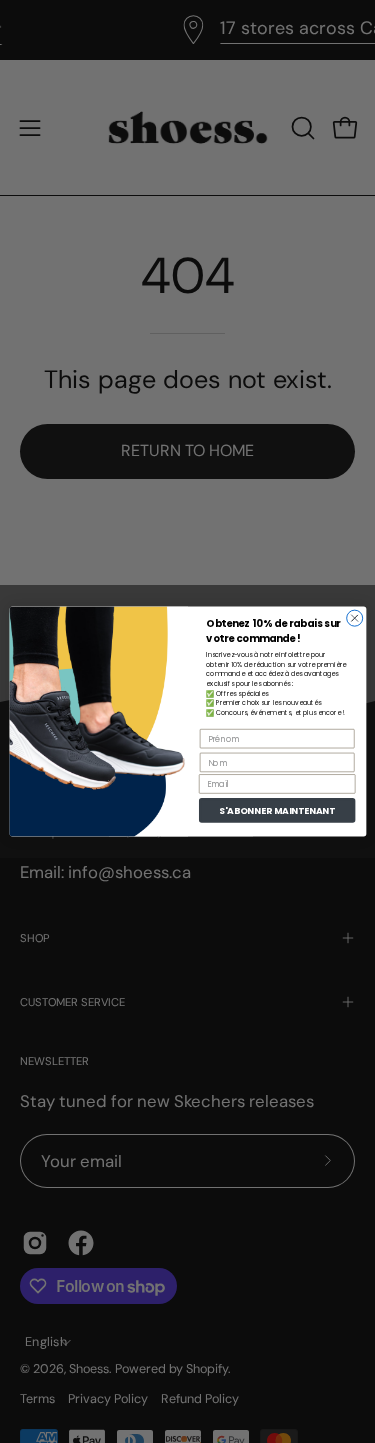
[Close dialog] (354, 618)
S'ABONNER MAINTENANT (277, 810)
